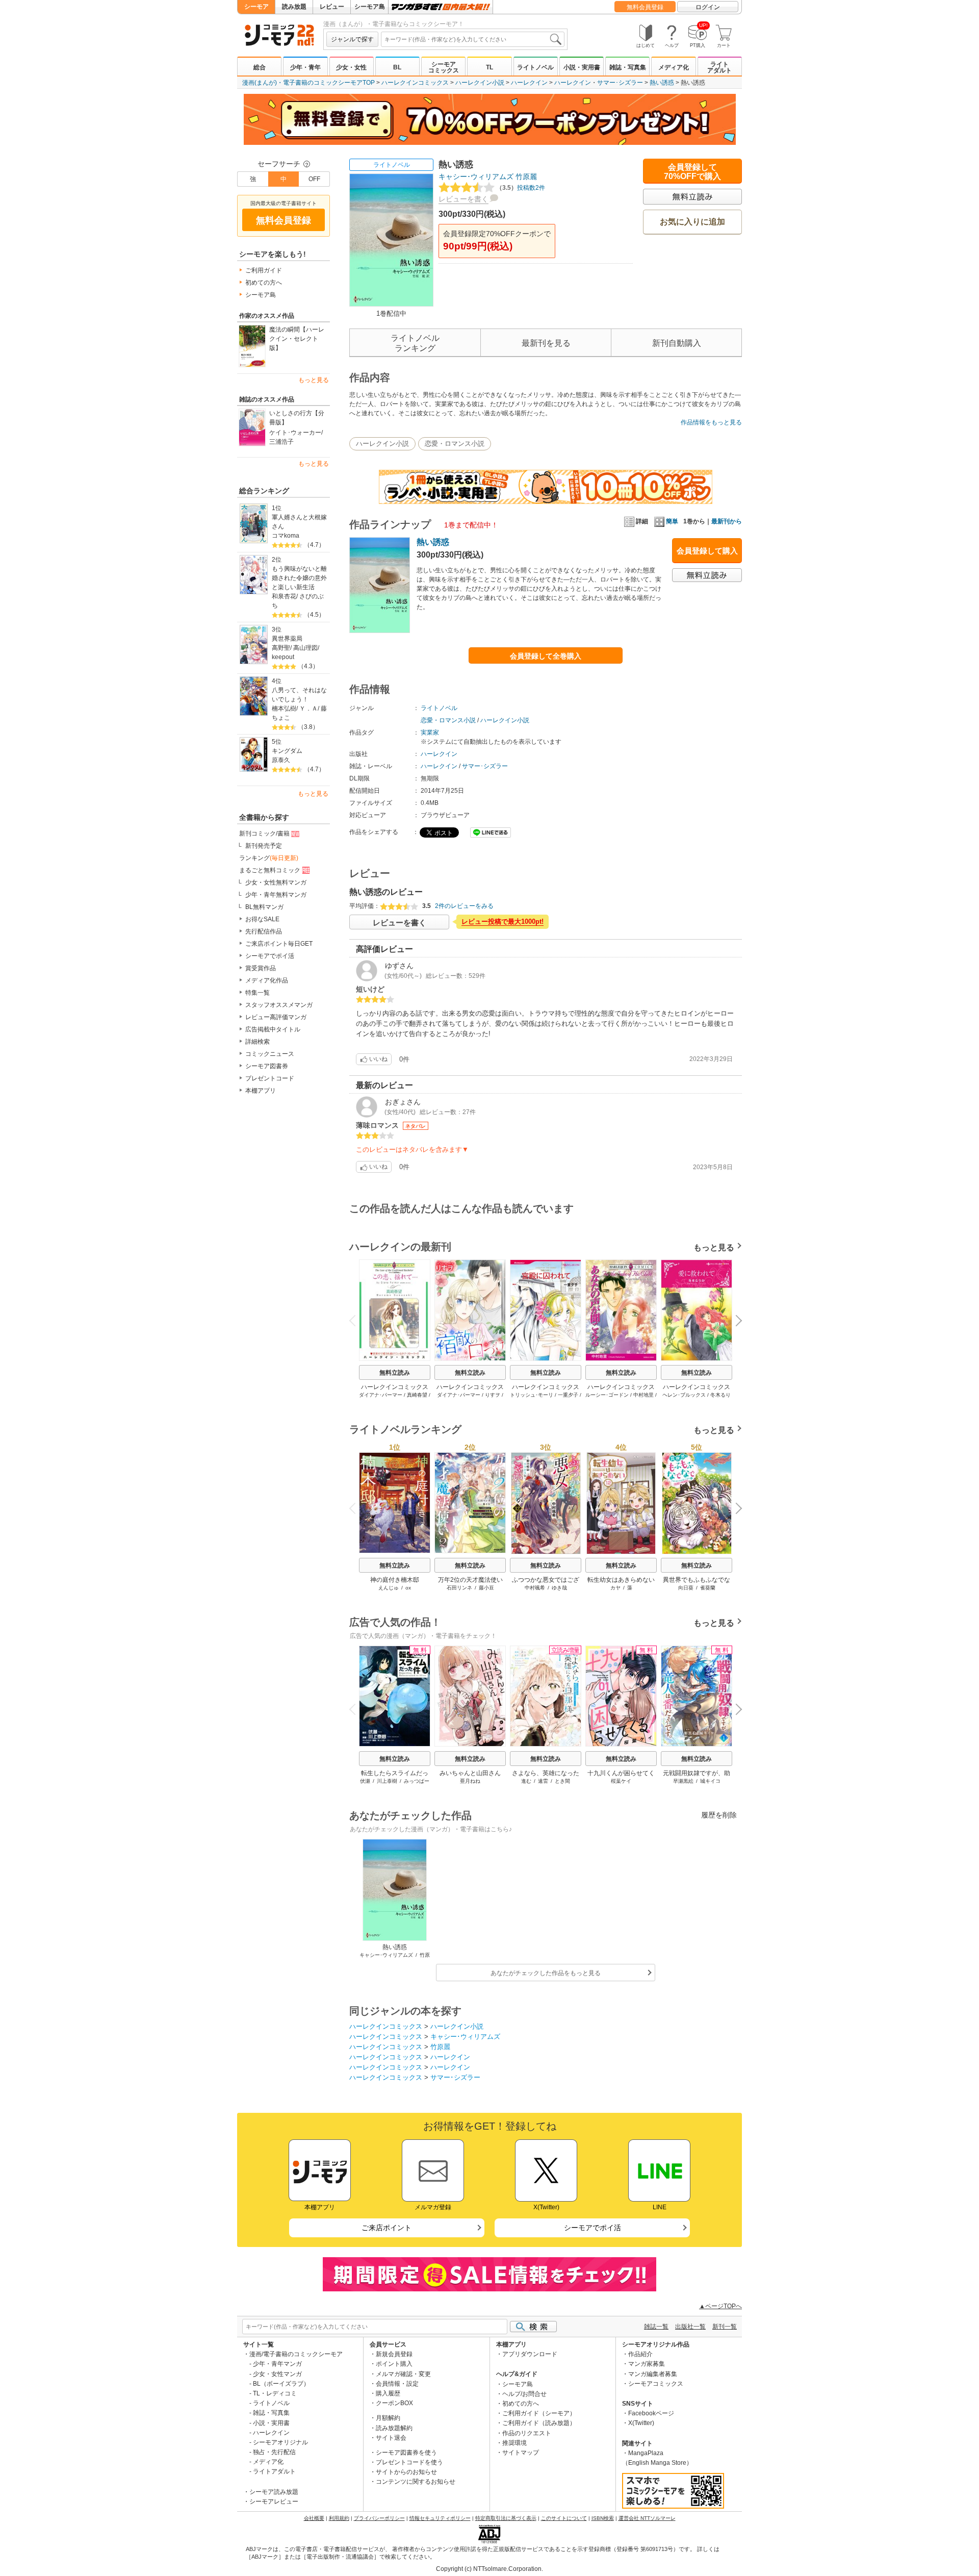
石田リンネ (459, 1588)
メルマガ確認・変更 (403, 2374)
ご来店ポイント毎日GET (279, 944)
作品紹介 (640, 2354)
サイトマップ (521, 2453)
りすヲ (493, 1395)
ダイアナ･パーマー (381, 1395)
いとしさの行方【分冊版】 (297, 418)
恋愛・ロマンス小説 (455, 444)
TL (489, 67)
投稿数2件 (521, 188)
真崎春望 (417, 1395)
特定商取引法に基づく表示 (506, 2518)
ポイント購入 (394, 2364)
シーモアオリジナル (280, 2442)
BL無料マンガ (264, 907)
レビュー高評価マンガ (276, 1017)
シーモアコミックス (444, 67)
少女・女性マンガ (277, 2374)
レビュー (332, 7)
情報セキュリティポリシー (440, 2518)
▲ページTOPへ (720, 2306)
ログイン (708, 7)
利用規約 (339, 2518)
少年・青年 (305, 67)
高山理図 (305, 648)
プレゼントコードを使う (409, 2462)
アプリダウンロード (530, 2354)
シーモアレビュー (274, 2502)
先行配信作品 (264, 931)
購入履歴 (388, 2393)
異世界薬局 (287, 639)
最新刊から (727, 521)
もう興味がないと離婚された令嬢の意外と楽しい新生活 (299, 578)
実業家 (430, 733)
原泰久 (281, 760)
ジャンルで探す (352, 39)
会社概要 (314, 2518)
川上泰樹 (387, 1781)
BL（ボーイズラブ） (281, 2384)
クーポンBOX (394, 2403)
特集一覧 (257, 993)
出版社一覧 (690, 2327)
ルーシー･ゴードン (607, 1395)
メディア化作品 (267, 980)
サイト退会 (391, 2438)
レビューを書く (463, 199)
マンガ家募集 (647, 2364)
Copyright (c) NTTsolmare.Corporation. (489, 2569)
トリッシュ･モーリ (532, 1395)
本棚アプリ (261, 1091)
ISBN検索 (603, 2518)
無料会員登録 (645, 7)
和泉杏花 (284, 596)
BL (397, 67)
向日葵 (686, 1588)
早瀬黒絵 (683, 1781)
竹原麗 (526, 176)
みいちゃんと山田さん (470, 1773)
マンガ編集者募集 (653, 2374)
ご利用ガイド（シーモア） (539, 2413)
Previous (356, 1319)
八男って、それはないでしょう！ (299, 695)
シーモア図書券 (267, 1066)
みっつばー (417, 1781)
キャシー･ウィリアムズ (476, 176)
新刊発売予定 (264, 846)
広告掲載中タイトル (273, 1029)
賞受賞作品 (261, 968)
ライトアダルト (719, 67)
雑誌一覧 (656, 2327)
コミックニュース (270, 1054)
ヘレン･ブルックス (684, 1395)
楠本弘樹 (284, 709)
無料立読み (395, 1373)
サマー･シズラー (620, 83)
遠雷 (543, 1781)
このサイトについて (564, 2518)
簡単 (672, 521)
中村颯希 (535, 1588)
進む (526, 1781)
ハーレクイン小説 (480, 83)
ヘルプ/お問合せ (524, 2394)
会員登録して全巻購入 (546, 656)
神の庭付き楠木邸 (395, 1580)
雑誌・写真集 (628, 67)
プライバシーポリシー (379, 2518)
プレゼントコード (270, 1078)
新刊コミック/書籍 (264, 834)
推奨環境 (514, 2443)
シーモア (256, 7)
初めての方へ (264, 283)
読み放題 (294, 7)
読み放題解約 (394, 2428)
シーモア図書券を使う (406, 2453)
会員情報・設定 (397, 2384)
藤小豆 (486, 1588)
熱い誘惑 (662, 83)
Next (735, 1322)
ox (408, 1588)
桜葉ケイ (621, 1781)
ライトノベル (535, 67)
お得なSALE (262, 919)
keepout (283, 657)
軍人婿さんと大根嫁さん (299, 522)
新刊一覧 (725, 2327)
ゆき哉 (559, 1588)
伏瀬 (365, 1781)
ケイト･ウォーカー (295, 433)
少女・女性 (351, 67)
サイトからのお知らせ (406, 2472)
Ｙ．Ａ (308, 709)
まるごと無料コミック (270, 870)
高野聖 (281, 648)
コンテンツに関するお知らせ (416, 2482)
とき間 (562, 1781)
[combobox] (473, 39)
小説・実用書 (582, 67)
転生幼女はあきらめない (621, 1580)
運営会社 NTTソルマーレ (647, 2518)
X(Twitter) (641, 2423)
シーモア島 (370, 7)
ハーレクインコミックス (415, 83)
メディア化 (674, 67)
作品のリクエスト (527, 2433)
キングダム (287, 751)
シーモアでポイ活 (270, 956)
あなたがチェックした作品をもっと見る (546, 1973)
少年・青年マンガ (277, 2364)
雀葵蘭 (708, 1588)
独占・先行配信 (274, 2452)
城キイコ (710, 1781)
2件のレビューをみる (464, 906)
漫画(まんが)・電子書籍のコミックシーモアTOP (308, 83)
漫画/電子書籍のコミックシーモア (296, 2354)
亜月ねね (470, 1781)
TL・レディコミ (275, 2393)
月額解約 (388, 2418)
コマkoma (286, 536)
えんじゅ (389, 1588)
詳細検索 (257, 1042)
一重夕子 (568, 1395)
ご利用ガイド (264, 270)
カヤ (615, 1588)
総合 (260, 67)
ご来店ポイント (387, 2228)
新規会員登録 (394, 2354)
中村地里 (643, 1395)
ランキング (269, 858)
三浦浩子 (281, 442)
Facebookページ (651, 2413)
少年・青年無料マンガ (276, 895)
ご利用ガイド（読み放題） (539, 2423)
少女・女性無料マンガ (276, 882)
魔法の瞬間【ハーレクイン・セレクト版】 (297, 339)
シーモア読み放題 (274, 2492)
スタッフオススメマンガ (279, 1005)
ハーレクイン (529, 83)
